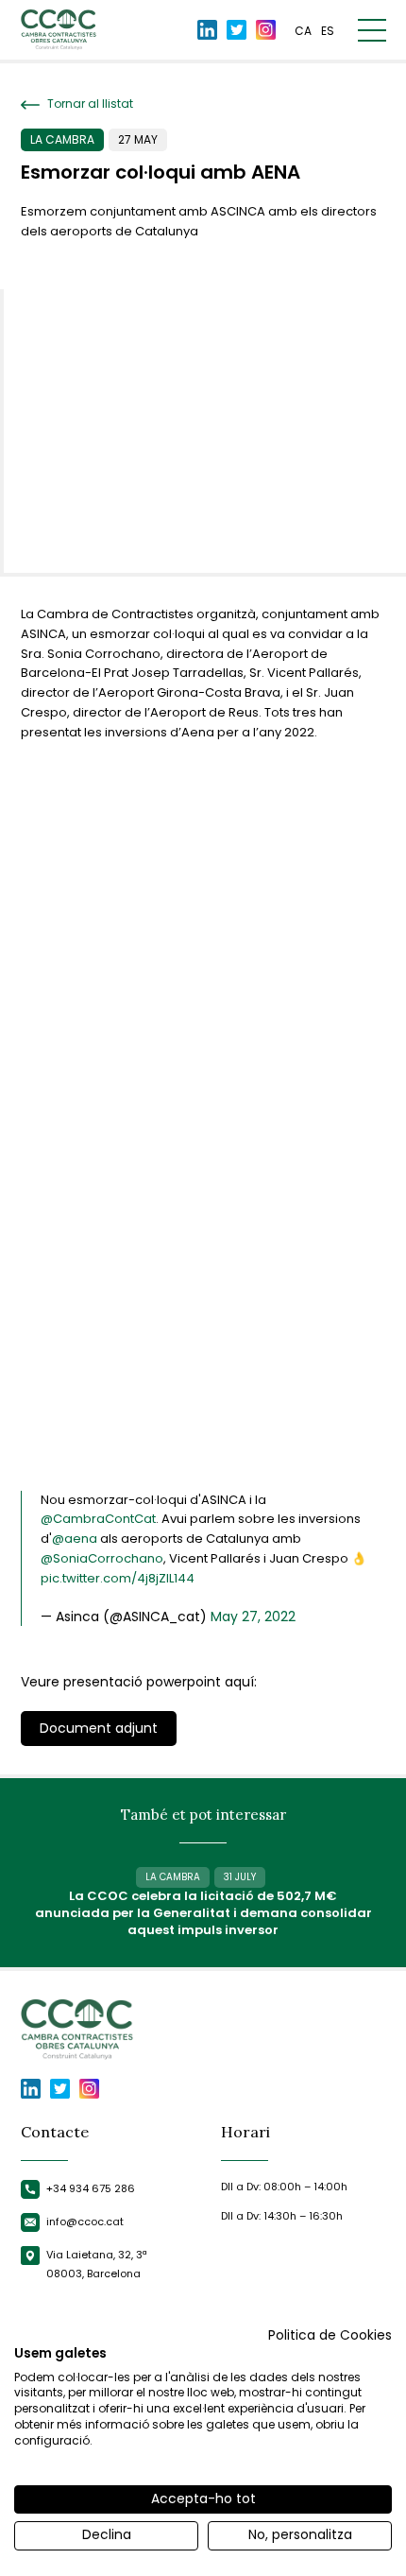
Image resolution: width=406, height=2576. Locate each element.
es (328, 31)
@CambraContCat (98, 1519)
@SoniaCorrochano (102, 1558)
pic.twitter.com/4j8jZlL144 (118, 1578)
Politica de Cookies (330, 2335)
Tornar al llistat (89, 104)
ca (303, 31)
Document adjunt (99, 1728)
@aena (75, 1539)
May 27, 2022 (253, 1616)
